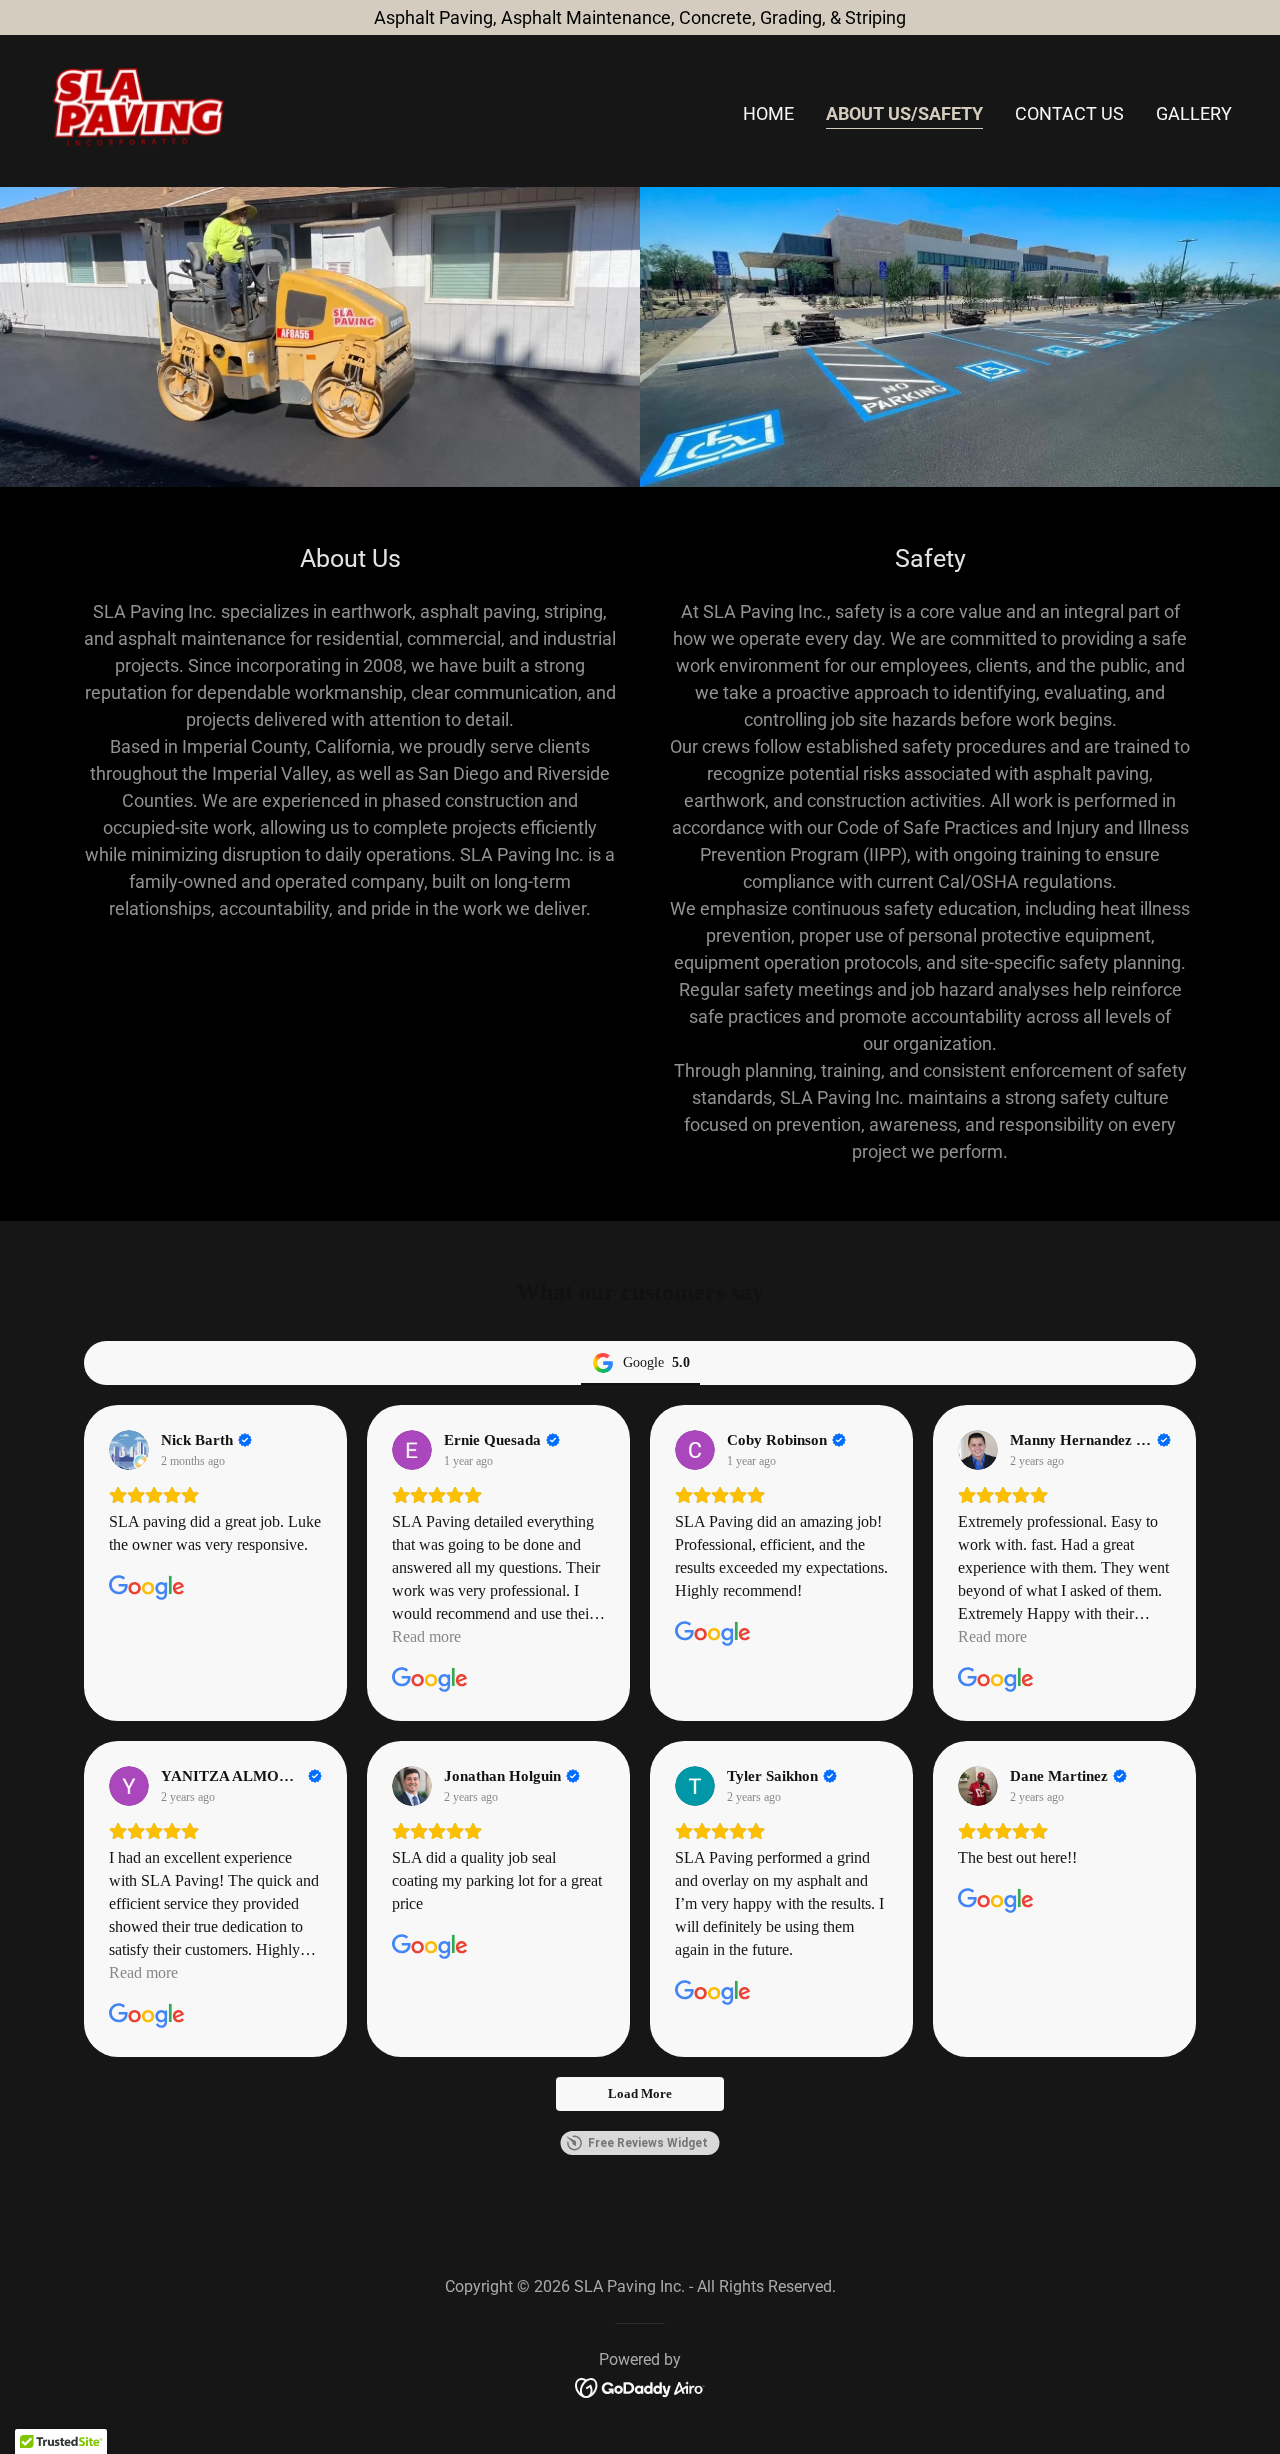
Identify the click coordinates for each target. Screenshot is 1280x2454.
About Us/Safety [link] (904, 113)
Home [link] (768, 113)
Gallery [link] (1194, 113)
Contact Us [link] (1069, 113)
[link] (137, 109)
